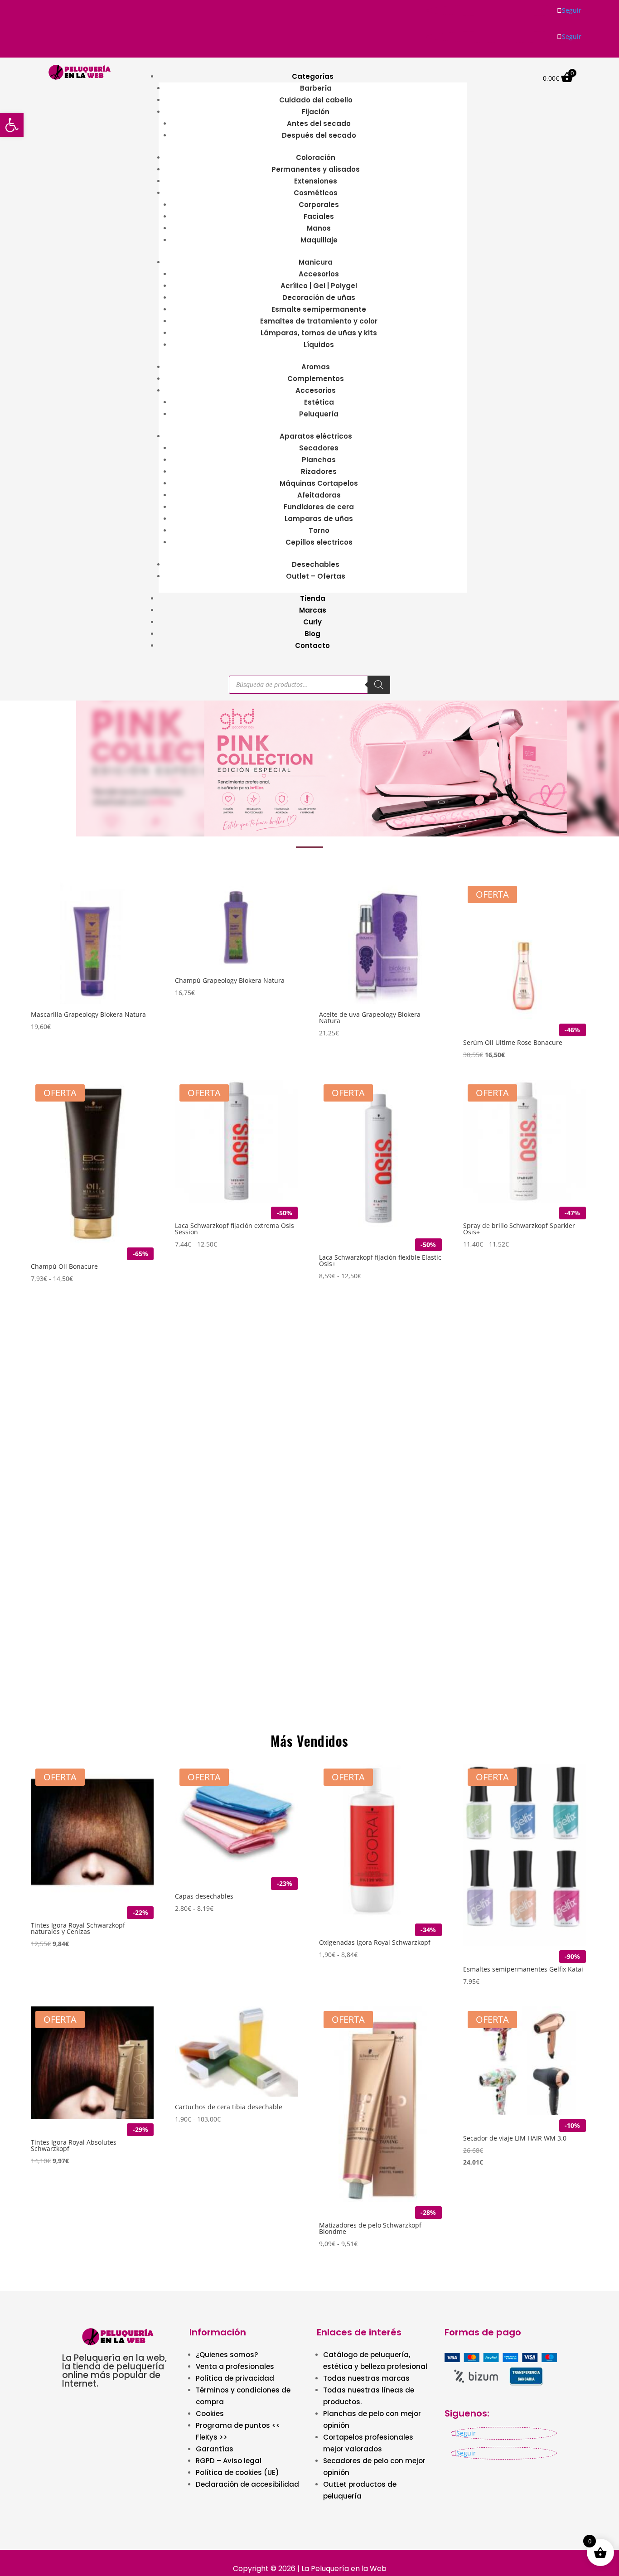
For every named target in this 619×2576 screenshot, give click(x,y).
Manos (319, 228)
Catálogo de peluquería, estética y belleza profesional (375, 2361)
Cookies (210, 2414)
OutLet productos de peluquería (360, 2490)
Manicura (316, 262)
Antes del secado (319, 123)
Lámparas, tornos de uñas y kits (319, 333)
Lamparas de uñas (319, 519)
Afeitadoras (319, 495)
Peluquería (319, 414)
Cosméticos (316, 193)
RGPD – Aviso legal (229, 2461)
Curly (312, 622)
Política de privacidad (235, 2378)
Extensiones (316, 181)
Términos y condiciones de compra (243, 2396)
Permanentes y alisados (316, 169)
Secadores (319, 448)
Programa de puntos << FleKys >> (238, 2431)
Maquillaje (319, 240)
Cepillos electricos (319, 542)
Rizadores (319, 471)
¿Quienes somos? (227, 2355)
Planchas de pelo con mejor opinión (372, 2419)
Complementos (316, 379)
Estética (319, 402)
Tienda (313, 598)
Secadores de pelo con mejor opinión (374, 2467)
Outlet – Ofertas (316, 576)
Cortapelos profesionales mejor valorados (368, 2443)
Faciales (319, 216)
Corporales (319, 205)
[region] (309, 768)
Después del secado (319, 135)
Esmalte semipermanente (319, 309)
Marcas (313, 610)
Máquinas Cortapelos (319, 483)
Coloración (316, 157)
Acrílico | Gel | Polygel (319, 286)
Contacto (312, 645)
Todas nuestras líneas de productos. (369, 2396)
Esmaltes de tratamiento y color (319, 321)
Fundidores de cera (319, 507)
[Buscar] (379, 685)
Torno (319, 530)
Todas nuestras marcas (366, 2378)
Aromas (316, 367)
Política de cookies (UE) (237, 2472)
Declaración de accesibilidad (247, 2484)
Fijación (316, 112)
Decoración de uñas (319, 297)
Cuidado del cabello (316, 100)
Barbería (316, 88)
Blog (312, 634)
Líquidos (319, 345)
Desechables (316, 564)
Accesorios (319, 274)
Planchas (319, 460)
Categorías (313, 76)
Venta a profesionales (235, 2366)
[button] (309, 768)
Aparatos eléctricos (316, 436)
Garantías (215, 2449)
